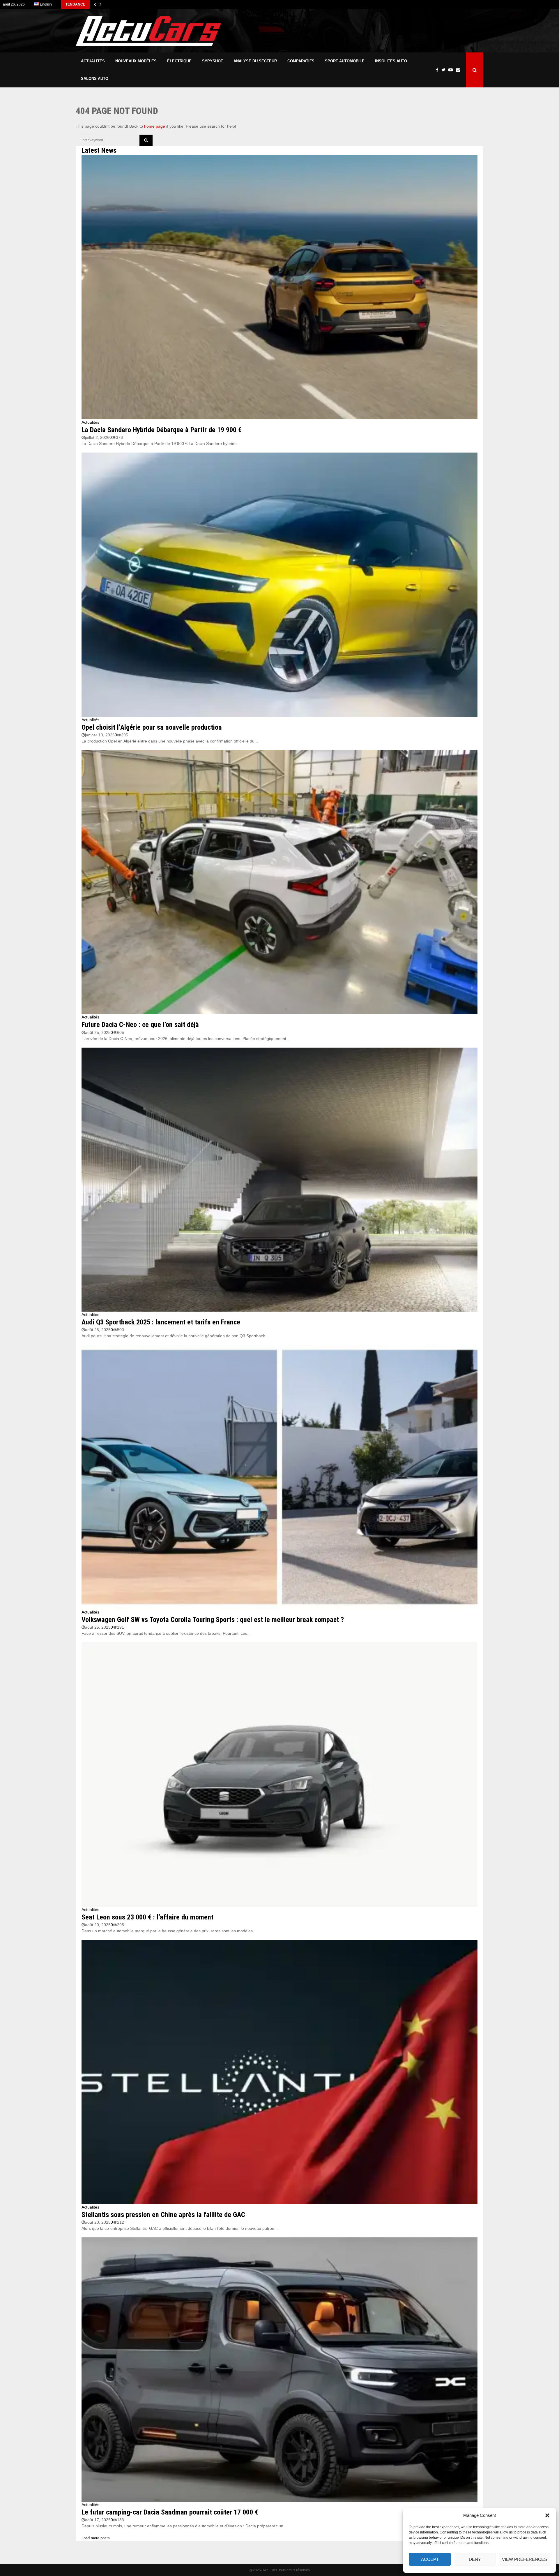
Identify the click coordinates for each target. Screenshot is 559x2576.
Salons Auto (95, 79)
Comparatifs (301, 61)
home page (155, 126)
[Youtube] (452, 70)
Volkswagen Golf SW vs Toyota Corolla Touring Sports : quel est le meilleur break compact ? (213, 1620)
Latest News (99, 150)
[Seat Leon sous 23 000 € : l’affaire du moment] (279, 1774)
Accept (430, 2559)
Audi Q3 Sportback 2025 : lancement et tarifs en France (161, 1322)
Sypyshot (213, 61)
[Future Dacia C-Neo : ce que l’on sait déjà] (279, 882)
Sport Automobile (345, 61)
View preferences (524, 2559)
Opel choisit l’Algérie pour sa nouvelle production (152, 727)
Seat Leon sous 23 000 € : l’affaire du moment (147, 1917)
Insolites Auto (391, 61)
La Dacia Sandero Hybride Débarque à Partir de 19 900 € (162, 430)
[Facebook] (439, 70)
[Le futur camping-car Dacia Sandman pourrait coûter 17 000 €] (279, 2370)
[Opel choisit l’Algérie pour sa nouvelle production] (279, 585)
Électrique (179, 61)
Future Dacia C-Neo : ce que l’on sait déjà (140, 1025)
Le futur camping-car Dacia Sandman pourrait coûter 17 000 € (170, 2512)
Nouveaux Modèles (136, 61)
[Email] (459, 70)
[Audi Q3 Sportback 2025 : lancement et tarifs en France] (279, 1180)
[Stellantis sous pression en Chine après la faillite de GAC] (279, 2072)
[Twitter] (445, 70)
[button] (547, 2515)
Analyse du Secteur (255, 61)
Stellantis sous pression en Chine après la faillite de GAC (163, 2215)
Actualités (93, 61)
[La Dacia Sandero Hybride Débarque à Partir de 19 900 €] (279, 287)
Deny (475, 2559)
